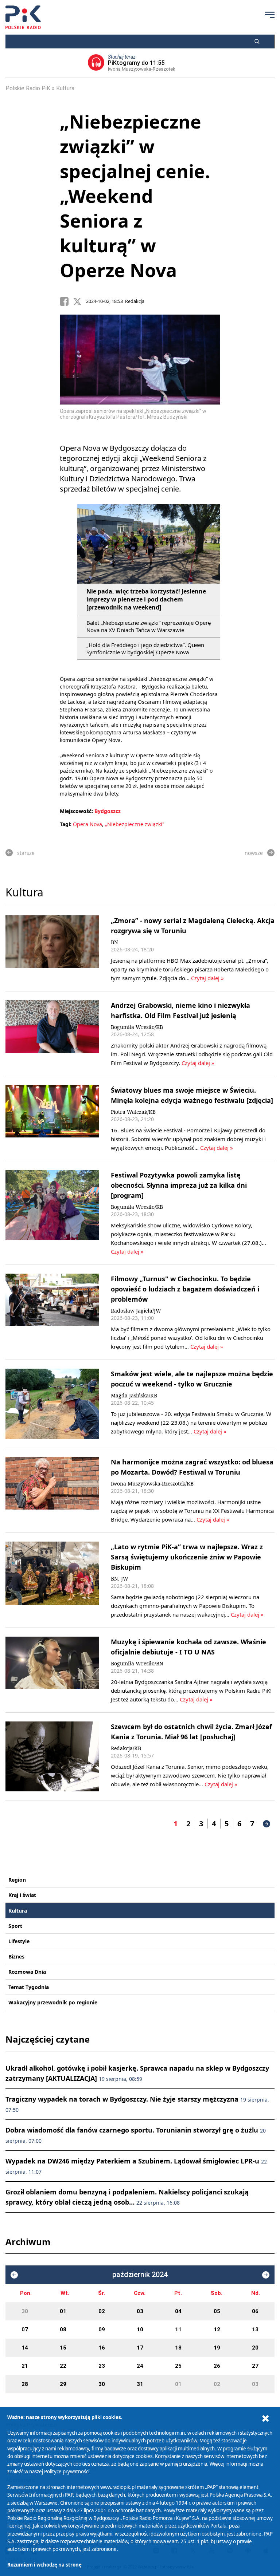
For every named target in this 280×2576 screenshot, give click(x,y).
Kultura (65, 88)
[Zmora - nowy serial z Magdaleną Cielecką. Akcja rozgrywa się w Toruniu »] (52, 949)
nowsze (254, 853)
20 (255, 2348)
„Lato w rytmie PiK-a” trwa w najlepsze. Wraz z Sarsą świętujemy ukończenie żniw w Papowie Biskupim (187, 1557)
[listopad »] (266, 2275)
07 (25, 2330)
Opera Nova (87, 824)
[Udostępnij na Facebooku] (66, 301)
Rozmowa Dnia (27, 1972)
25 (178, 2366)
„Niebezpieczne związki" (135, 824)
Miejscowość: (76, 811)
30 (25, 2311)
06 (255, 2311)
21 (25, 2366)
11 (178, 2330)
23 (102, 2366)
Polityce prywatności (67, 2472)
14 (25, 2348)
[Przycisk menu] (270, 15)
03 (140, 2311)
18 (178, 2348)
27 (255, 2366)
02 (102, 2311)
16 (102, 2348)
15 (63, 2348)
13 (255, 2330)
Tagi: (66, 824)
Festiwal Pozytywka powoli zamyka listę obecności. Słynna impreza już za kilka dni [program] (179, 1185)
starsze (26, 853)
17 (140, 2348)
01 (63, 2311)
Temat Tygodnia (29, 1987)
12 (217, 2330)
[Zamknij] (265, 2419)
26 (217, 2366)
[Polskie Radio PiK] (23, 17)
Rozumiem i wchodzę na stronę (44, 2565)
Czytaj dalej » (207, 978)
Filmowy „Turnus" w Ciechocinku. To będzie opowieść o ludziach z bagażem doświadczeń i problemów (185, 1289)
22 (63, 2366)
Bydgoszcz (108, 811)
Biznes (16, 1956)
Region (17, 1880)
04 (178, 2311)
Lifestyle (19, 1941)
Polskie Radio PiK (28, 88)
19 (217, 2348)
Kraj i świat (22, 1895)
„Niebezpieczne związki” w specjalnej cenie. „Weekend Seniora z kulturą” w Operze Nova (135, 196)
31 (140, 2384)
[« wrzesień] (14, 2275)
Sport (15, 1926)
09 (102, 2330)
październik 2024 (140, 2275)
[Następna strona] (267, 1824)
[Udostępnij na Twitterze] (79, 301)
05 (217, 2311)
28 (25, 2384)
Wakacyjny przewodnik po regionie (53, 2002)
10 (140, 2330)
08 (63, 2330)
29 (63, 2384)
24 (140, 2366)
